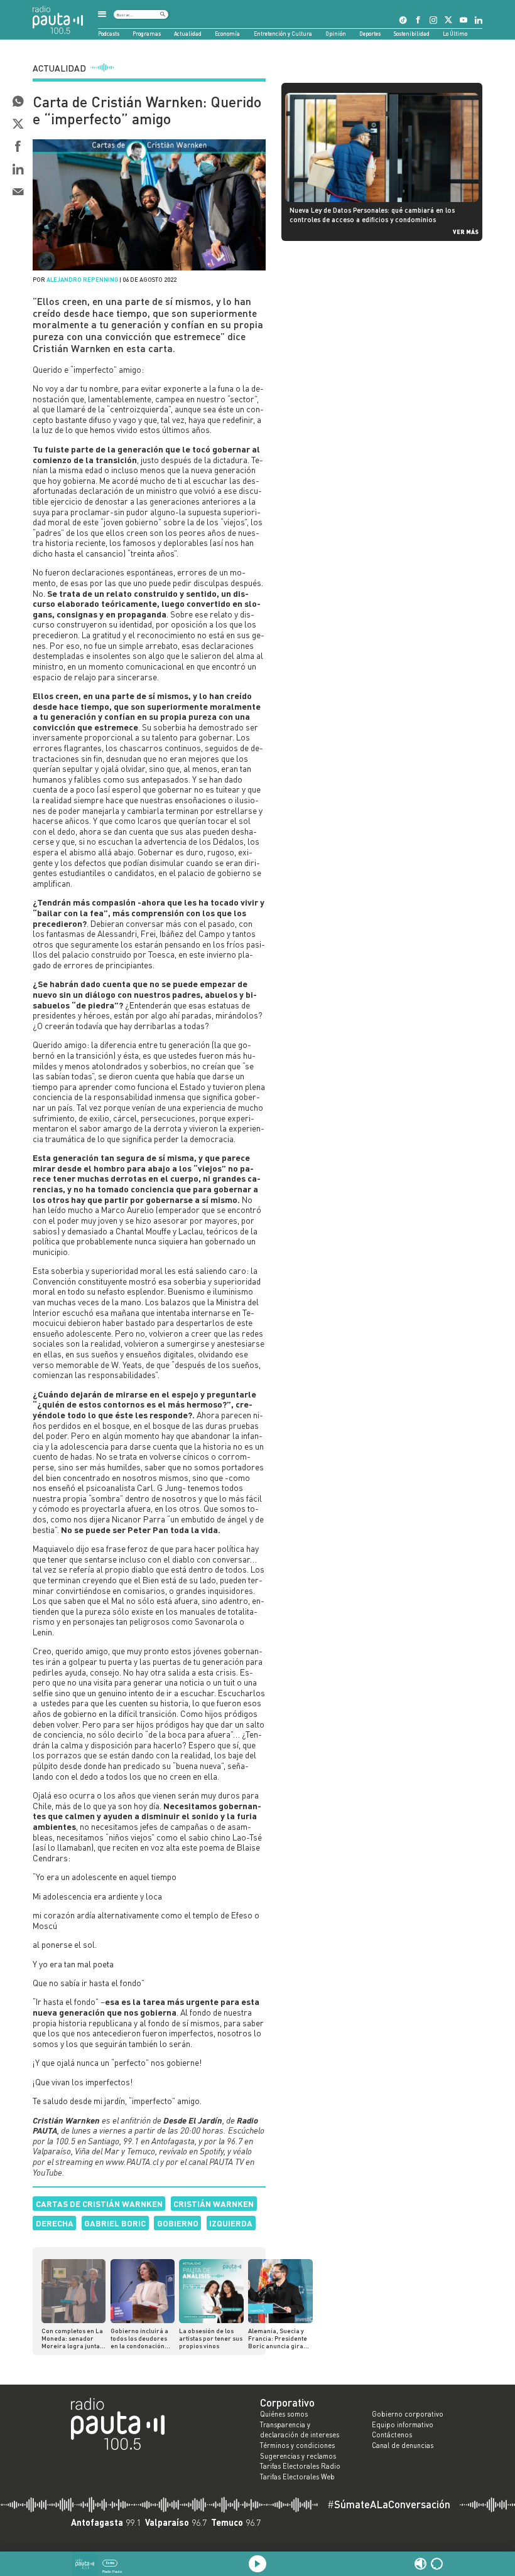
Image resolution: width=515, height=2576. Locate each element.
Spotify (212, 2151)
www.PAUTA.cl (132, 2162)
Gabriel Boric (115, 2223)
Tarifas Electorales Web (297, 2477)
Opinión (336, 34)
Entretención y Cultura (283, 34)
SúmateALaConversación (389, 2505)
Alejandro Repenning (82, 279)
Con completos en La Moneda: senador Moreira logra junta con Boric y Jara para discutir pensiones (73, 2338)
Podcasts (109, 34)
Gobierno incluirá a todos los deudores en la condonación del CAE (139, 2338)
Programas (147, 34)
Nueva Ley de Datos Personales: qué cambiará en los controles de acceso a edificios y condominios (372, 214)
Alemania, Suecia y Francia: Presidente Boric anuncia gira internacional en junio (278, 2338)
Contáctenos (392, 2435)
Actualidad (188, 34)
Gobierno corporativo (408, 2414)
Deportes (370, 34)
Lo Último (455, 34)
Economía (227, 34)
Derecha (55, 2223)
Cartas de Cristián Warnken (99, 2204)
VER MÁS (466, 232)
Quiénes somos (284, 2414)
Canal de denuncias (403, 2445)
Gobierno (178, 2223)
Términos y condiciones (297, 2445)
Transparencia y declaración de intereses (300, 2430)
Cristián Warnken (214, 2204)
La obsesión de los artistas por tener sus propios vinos (211, 2338)
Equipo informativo (403, 2425)
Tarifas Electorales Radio (300, 2466)
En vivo (110, 2563)
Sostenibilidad (412, 34)
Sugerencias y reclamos (298, 2456)
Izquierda (231, 2223)
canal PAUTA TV (216, 2162)
